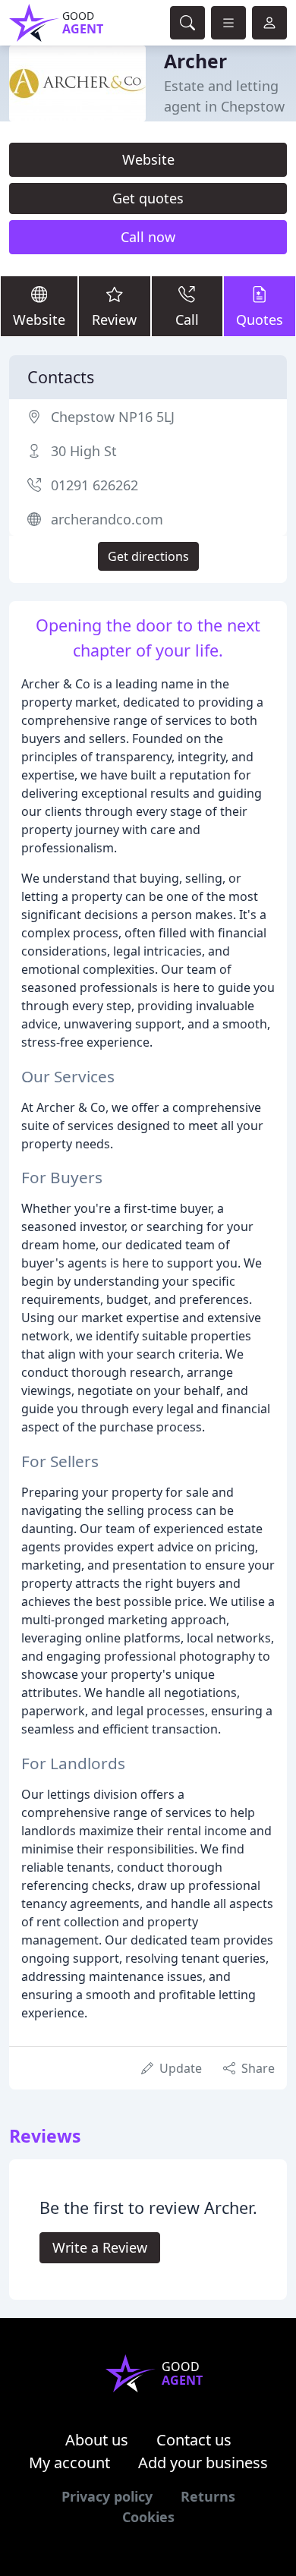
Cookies (148, 2517)
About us (97, 2440)
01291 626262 (94, 485)
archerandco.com (107, 519)
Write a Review (100, 2247)
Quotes (260, 320)
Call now (148, 237)
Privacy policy (107, 2496)
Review (114, 320)
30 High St (84, 451)
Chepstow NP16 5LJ (113, 417)
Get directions (148, 556)
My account (69, 2463)
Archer (195, 61)
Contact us (194, 2440)
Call (187, 320)
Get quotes (148, 198)
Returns (208, 2496)
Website (148, 159)
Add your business (203, 2463)
